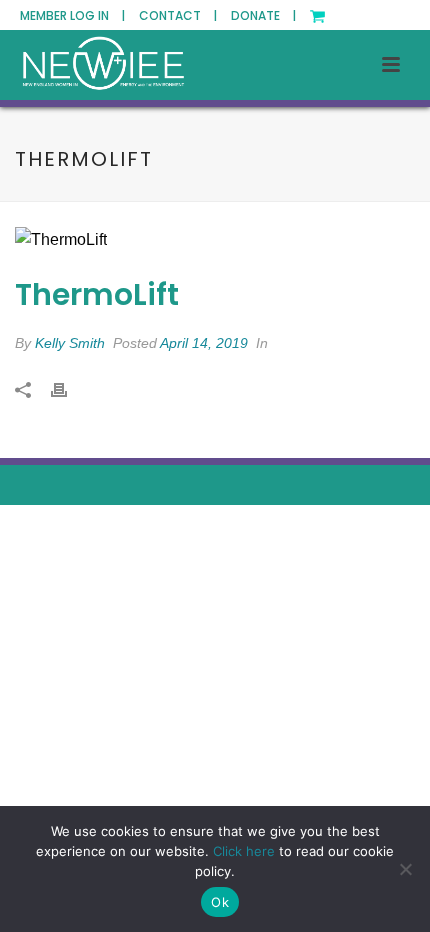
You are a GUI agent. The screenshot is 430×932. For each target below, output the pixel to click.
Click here (244, 851)
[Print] (69, 390)
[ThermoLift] (215, 240)
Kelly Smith (70, 343)
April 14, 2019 (204, 343)
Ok (220, 902)
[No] (405, 869)
